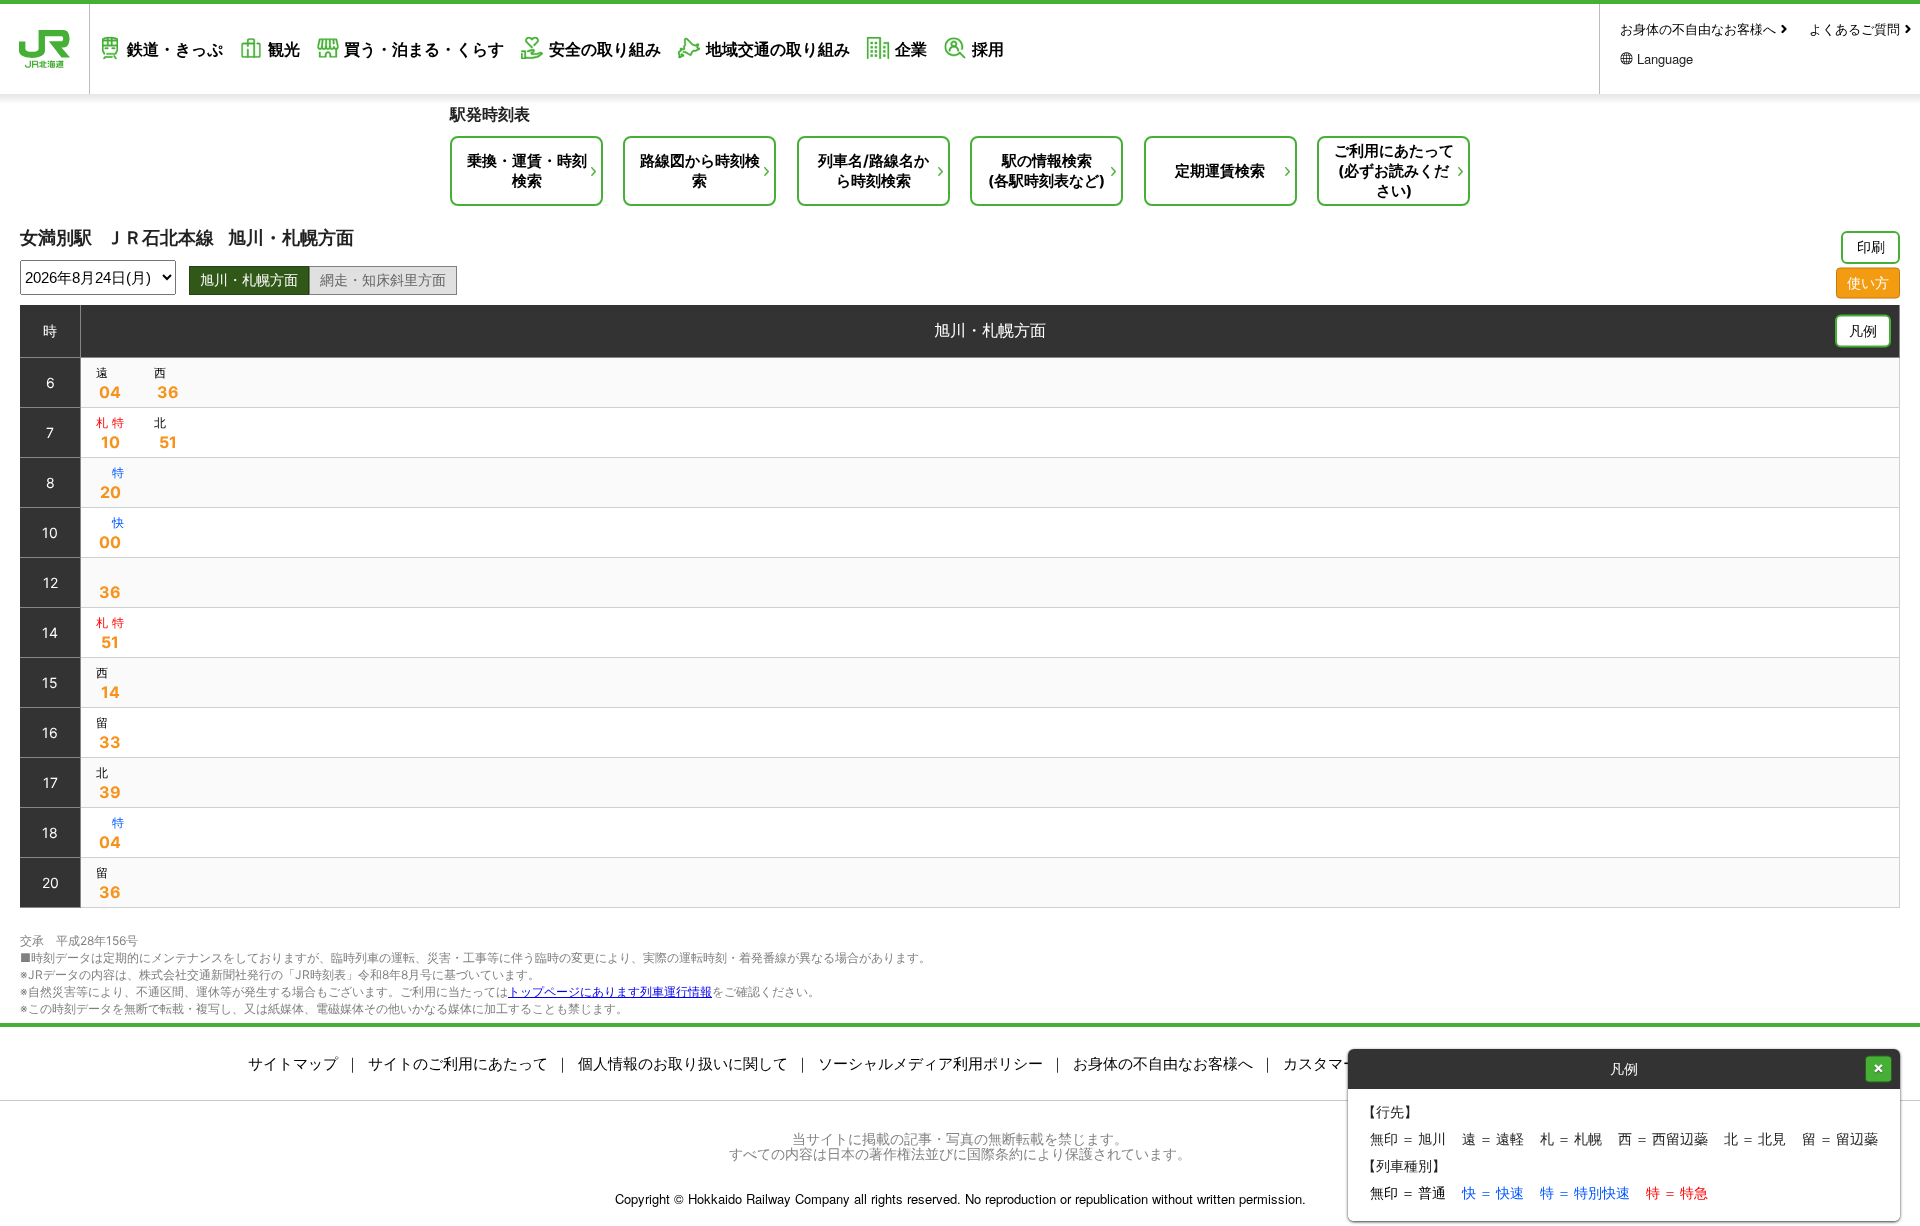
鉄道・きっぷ (175, 48)
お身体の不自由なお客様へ (1698, 28)
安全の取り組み (605, 48)
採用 (988, 48)
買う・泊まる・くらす (424, 48)
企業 (911, 48)
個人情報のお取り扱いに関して (683, 1062)
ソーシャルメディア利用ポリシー (930, 1062)
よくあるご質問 (1854, 28)
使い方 (1868, 281)
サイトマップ (293, 1062)
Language (1665, 58)
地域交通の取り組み (778, 48)
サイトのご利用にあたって (458, 1062)
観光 (284, 48)
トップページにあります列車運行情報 (610, 991)
